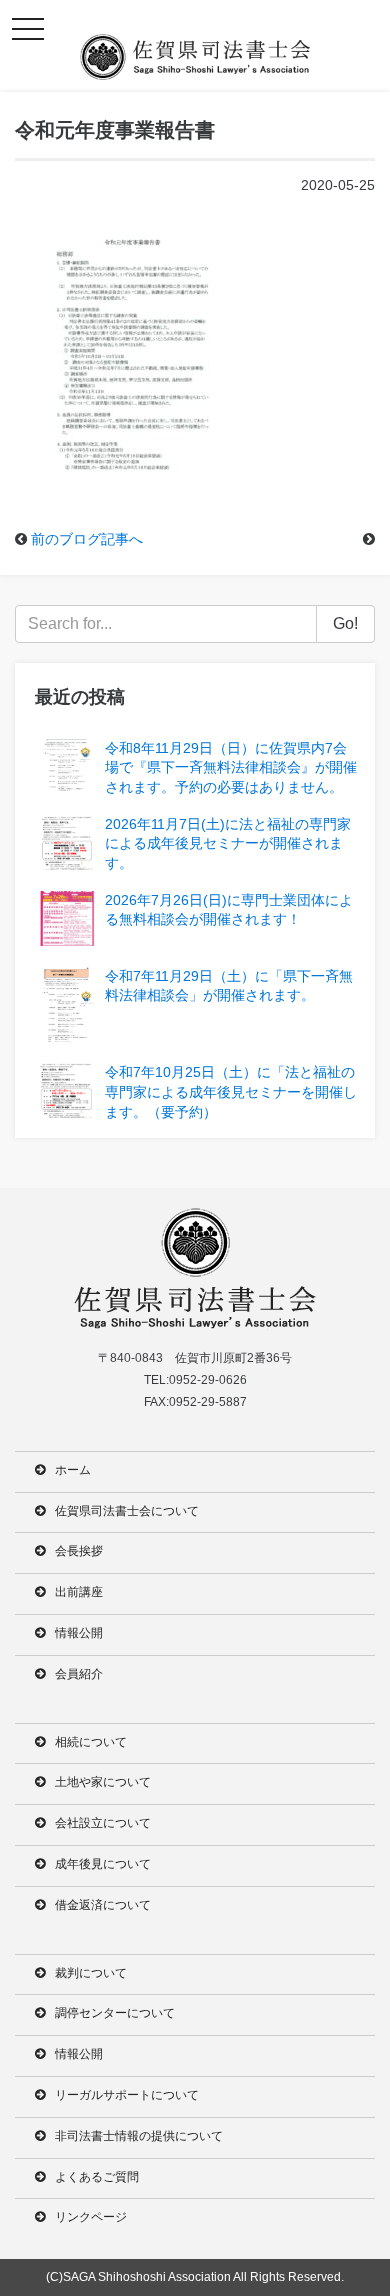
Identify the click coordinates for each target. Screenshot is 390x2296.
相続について (91, 1742)
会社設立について (103, 1823)
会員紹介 (79, 1674)
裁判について (91, 1973)
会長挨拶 (79, 1551)
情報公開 (79, 1633)
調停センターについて (115, 2013)
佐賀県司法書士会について (127, 1511)
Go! (345, 623)
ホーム (73, 1470)
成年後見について (103, 1864)
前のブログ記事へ (87, 539)
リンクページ (91, 2217)
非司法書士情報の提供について (139, 2136)
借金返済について (103, 1905)
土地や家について (103, 1782)
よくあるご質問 (97, 2177)
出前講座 (79, 1592)
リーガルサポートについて (127, 2095)
